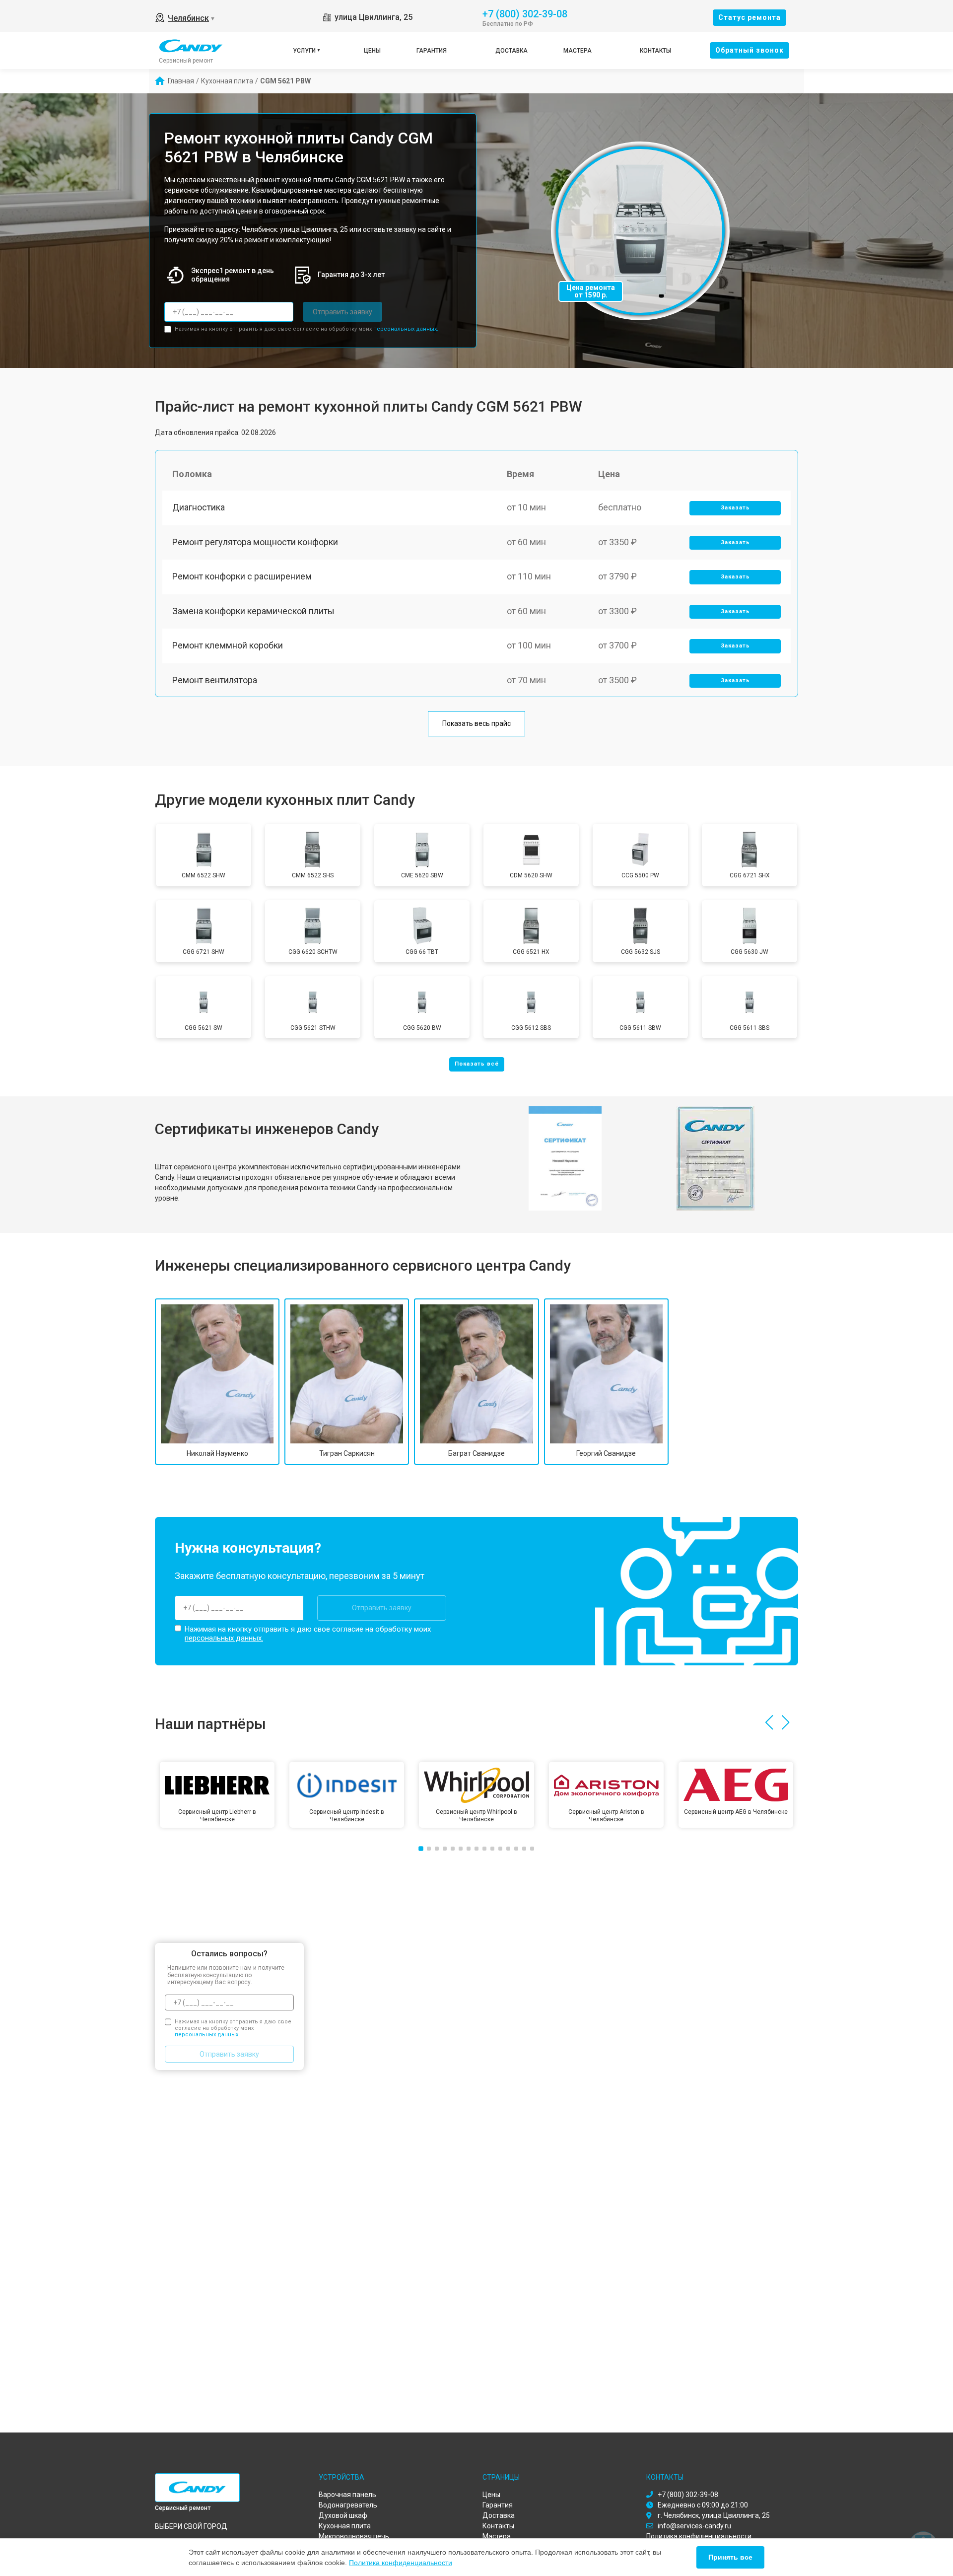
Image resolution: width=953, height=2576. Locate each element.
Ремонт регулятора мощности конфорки (255, 542)
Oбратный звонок (749, 50)
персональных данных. (406, 329)
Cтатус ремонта (749, 17)
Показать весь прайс (476, 723)
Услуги (304, 51)
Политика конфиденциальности (401, 2563)
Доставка (511, 51)
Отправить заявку (342, 312)
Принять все (730, 2557)
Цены (372, 51)
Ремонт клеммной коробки (228, 645)
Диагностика (199, 507)
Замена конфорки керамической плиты (253, 611)
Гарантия (432, 51)
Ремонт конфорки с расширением (242, 576)
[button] (769, 1722)
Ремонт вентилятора (215, 680)
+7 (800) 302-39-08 (525, 13)
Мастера (578, 51)
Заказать (735, 508)
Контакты (655, 51)
